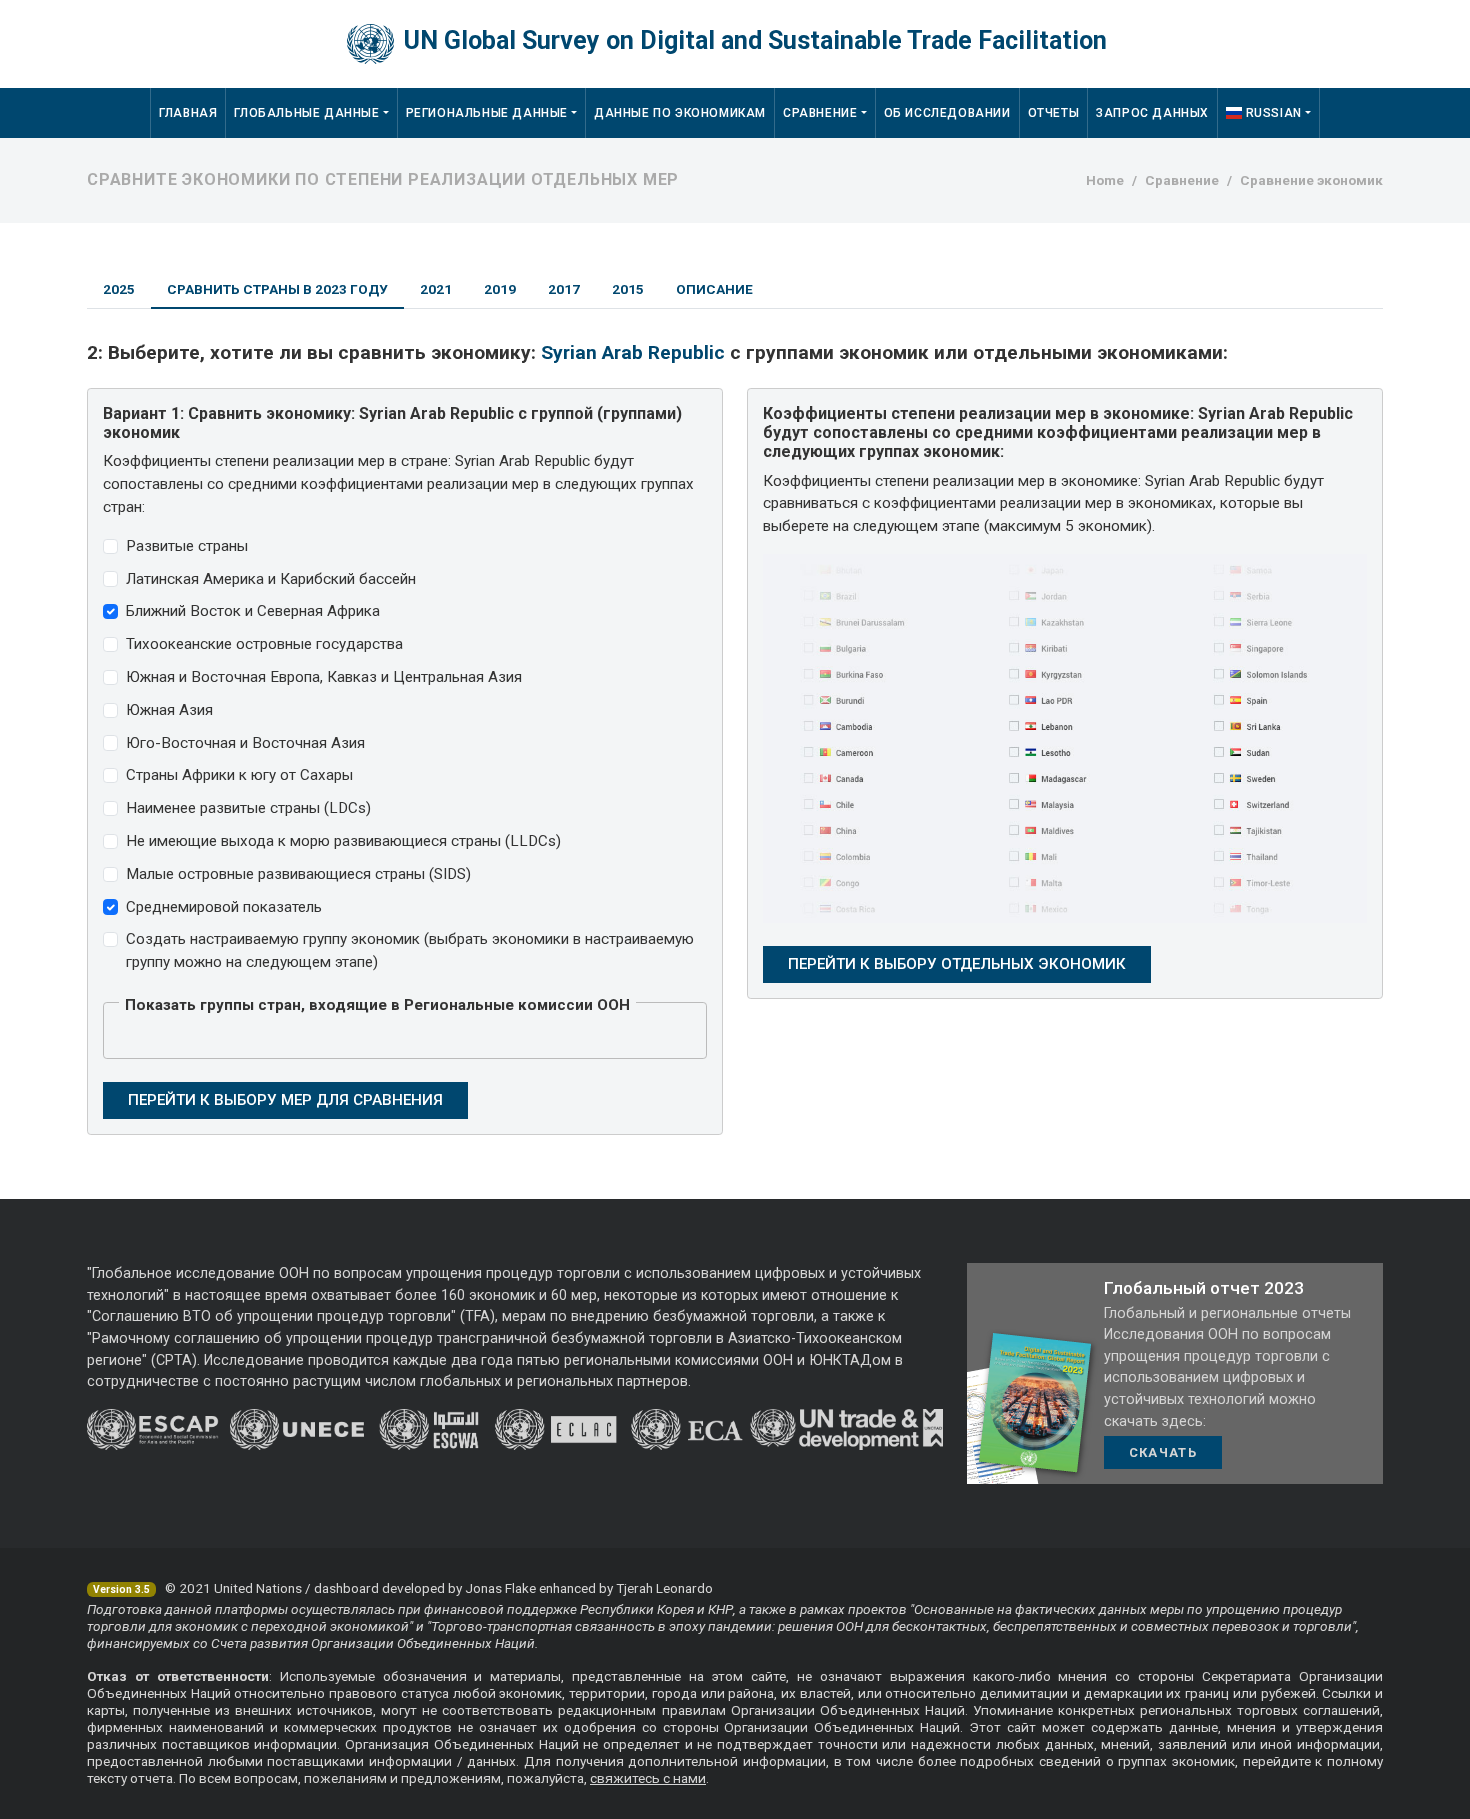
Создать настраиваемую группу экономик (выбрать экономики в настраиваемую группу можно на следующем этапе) (410, 950)
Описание (714, 289)
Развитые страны (187, 546)
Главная (188, 113)
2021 (436, 289)
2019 (500, 289)
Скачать (1163, 1452)
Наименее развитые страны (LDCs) (248, 808)
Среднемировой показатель (224, 907)
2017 (564, 289)
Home (1105, 180)
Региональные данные (487, 113)
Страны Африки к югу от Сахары (239, 775)
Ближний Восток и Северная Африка (253, 611)
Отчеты (1054, 113)
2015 (628, 289)
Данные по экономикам (680, 113)
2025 (119, 289)
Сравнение (820, 113)
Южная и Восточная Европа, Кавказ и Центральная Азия (324, 677)
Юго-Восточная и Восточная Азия (245, 743)
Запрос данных (1152, 113)
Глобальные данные (306, 113)
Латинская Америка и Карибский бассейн (271, 579)
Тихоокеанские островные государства (264, 644)
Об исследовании (947, 113)
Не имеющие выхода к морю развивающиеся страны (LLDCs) (343, 841)
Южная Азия (169, 710)
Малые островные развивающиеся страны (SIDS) (298, 874)
